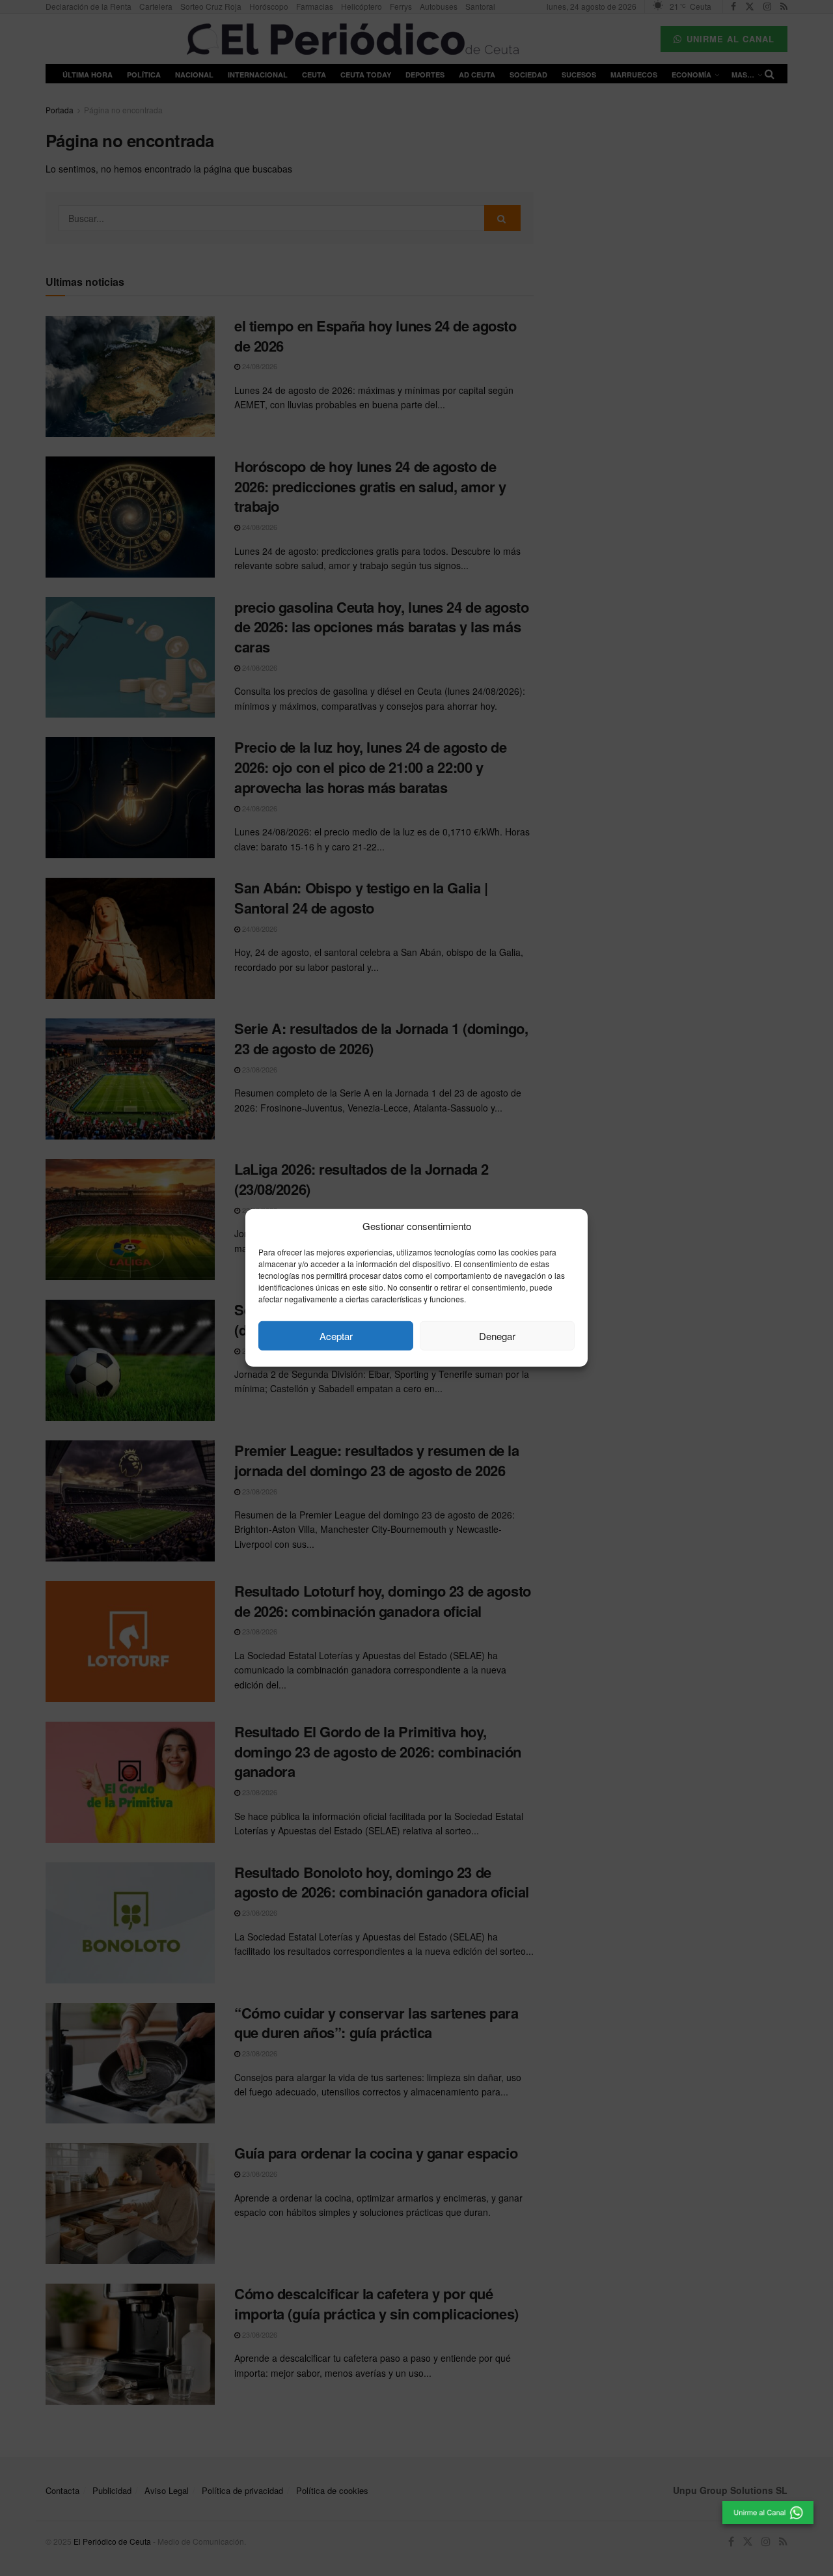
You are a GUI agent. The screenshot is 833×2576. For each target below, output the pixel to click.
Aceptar (336, 1336)
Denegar (497, 1336)
